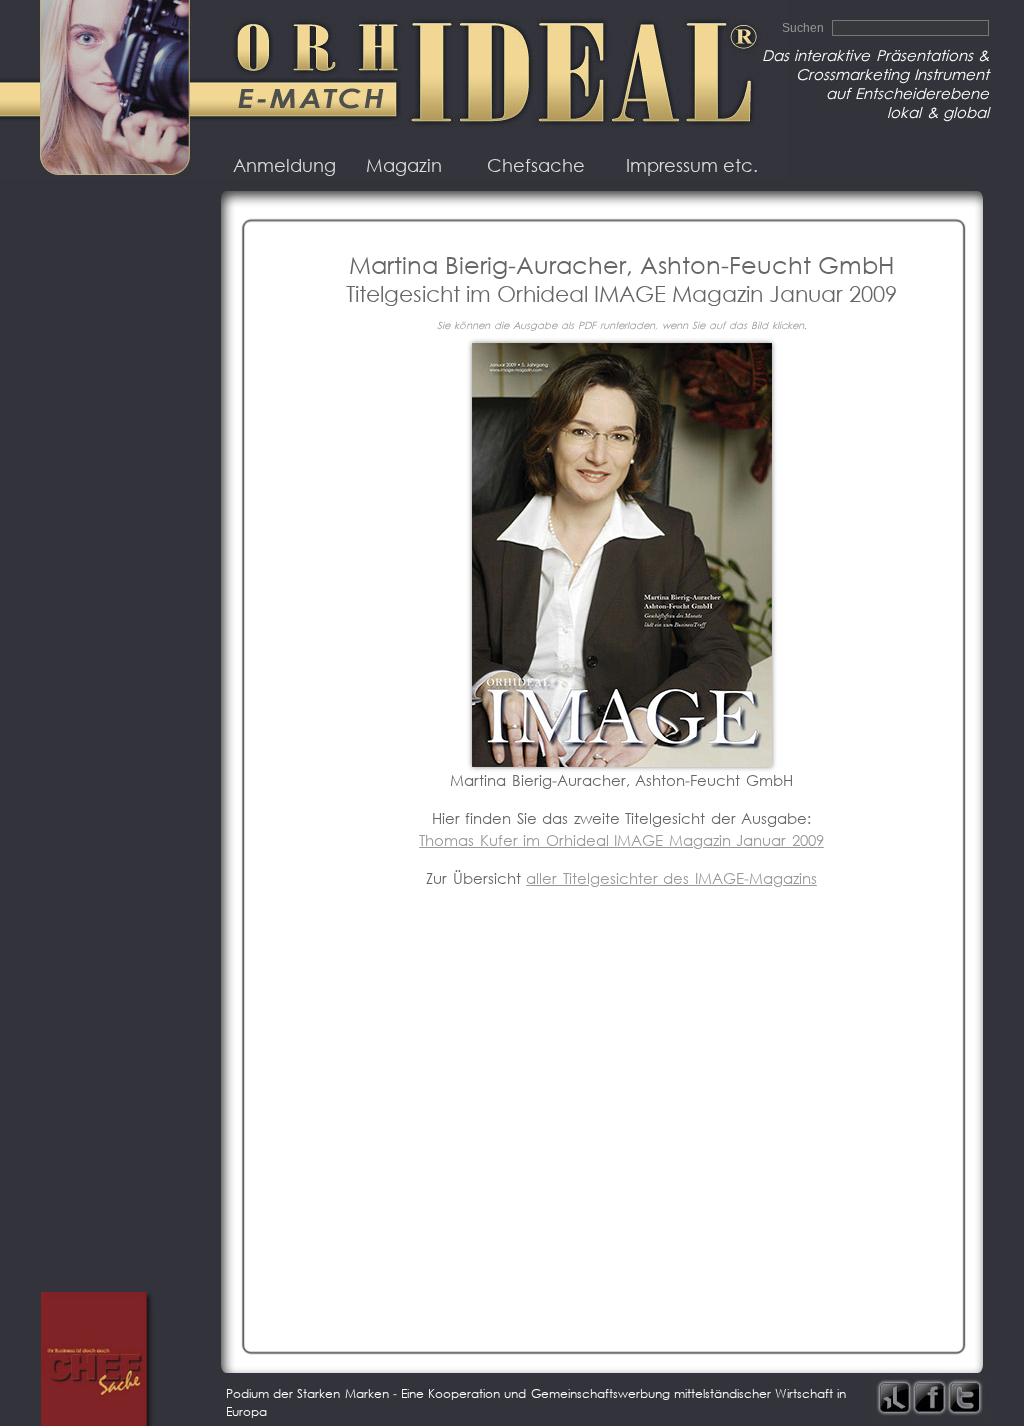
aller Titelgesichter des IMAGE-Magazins (671, 878)
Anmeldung (284, 165)
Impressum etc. (692, 165)
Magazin (404, 165)
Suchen (804, 28)
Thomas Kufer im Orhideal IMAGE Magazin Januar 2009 (621, 840)
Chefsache (536, 165)
